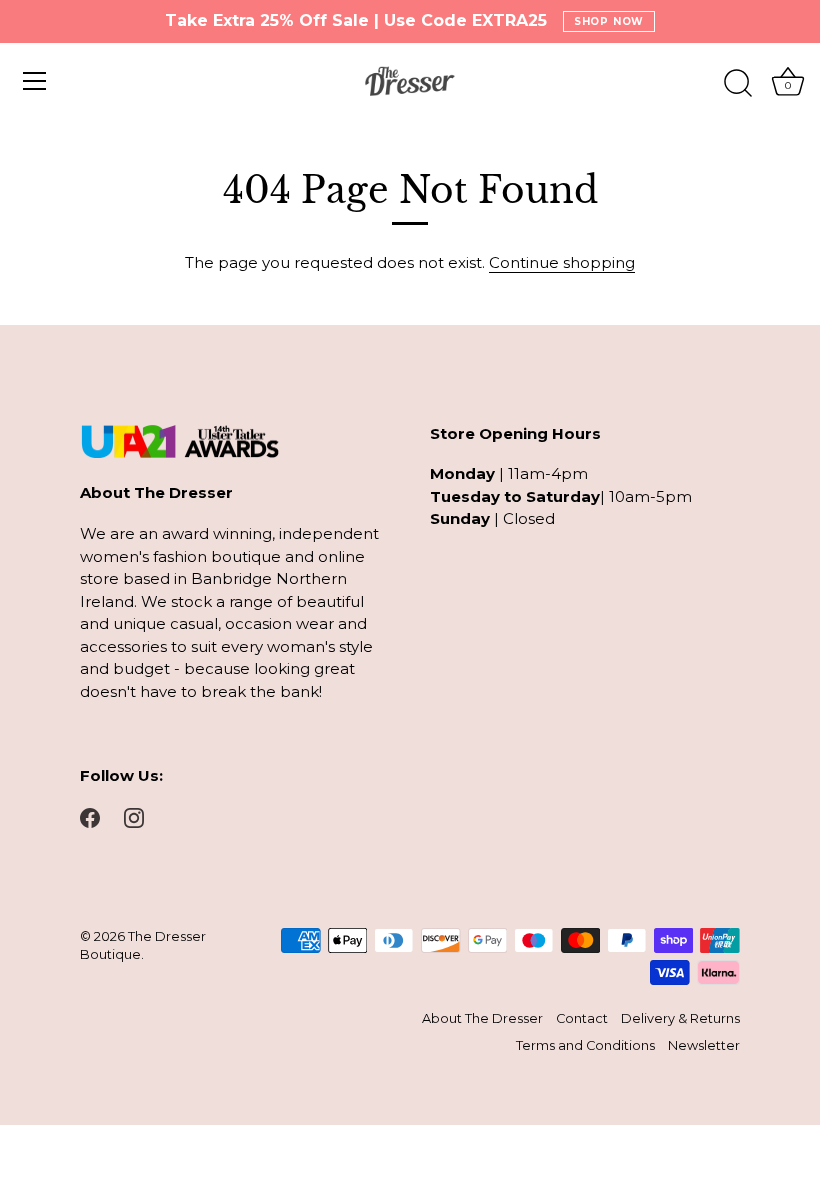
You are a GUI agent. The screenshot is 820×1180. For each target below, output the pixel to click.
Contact (582, 1018)
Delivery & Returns (680, 1018)
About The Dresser (482, 1018)
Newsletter (704, 1045)
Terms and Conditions (585, 1045)
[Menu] (35, 81)
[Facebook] (90, 816)
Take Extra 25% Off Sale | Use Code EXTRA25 (356, 21)
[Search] (738, 84)
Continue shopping (562, 262)
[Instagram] (134, 816)
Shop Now (609, 21)
